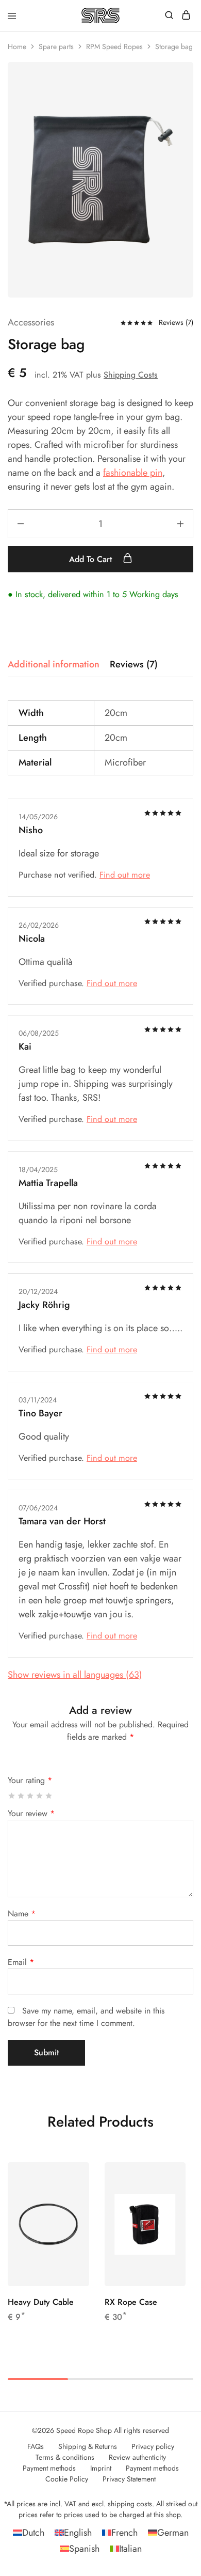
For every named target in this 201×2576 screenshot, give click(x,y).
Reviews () (176, 322)
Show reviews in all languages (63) (75, 1675)
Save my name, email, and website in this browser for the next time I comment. (86, 2017)
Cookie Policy (67, 2479)
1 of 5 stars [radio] (12, 1796)
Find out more (125, 875)
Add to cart (92, 559)
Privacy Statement (129, 2479)
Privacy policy (153, 2446)
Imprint (101, 2468)
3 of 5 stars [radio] (31, 1796)
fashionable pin (133, 473)
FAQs (36, 2446)
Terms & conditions (65, 2457)
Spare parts (56, 46)
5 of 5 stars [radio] (49, 1796)
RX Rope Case (131, 2302)
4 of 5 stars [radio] (40, 1796)
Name (22, 1914)
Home (17, 46)
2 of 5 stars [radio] (21, 1796)
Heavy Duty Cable (41, 2302)
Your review (31, 1813)
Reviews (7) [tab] (134, 664)
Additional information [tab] (54, 664)
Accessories (31, 322)
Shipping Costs (131, 375)
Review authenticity (137, 2457)
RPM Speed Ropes (114, 46)
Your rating (30, 1780)
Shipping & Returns (88, 2446)
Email (21, 1962)
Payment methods (49, 2468)
